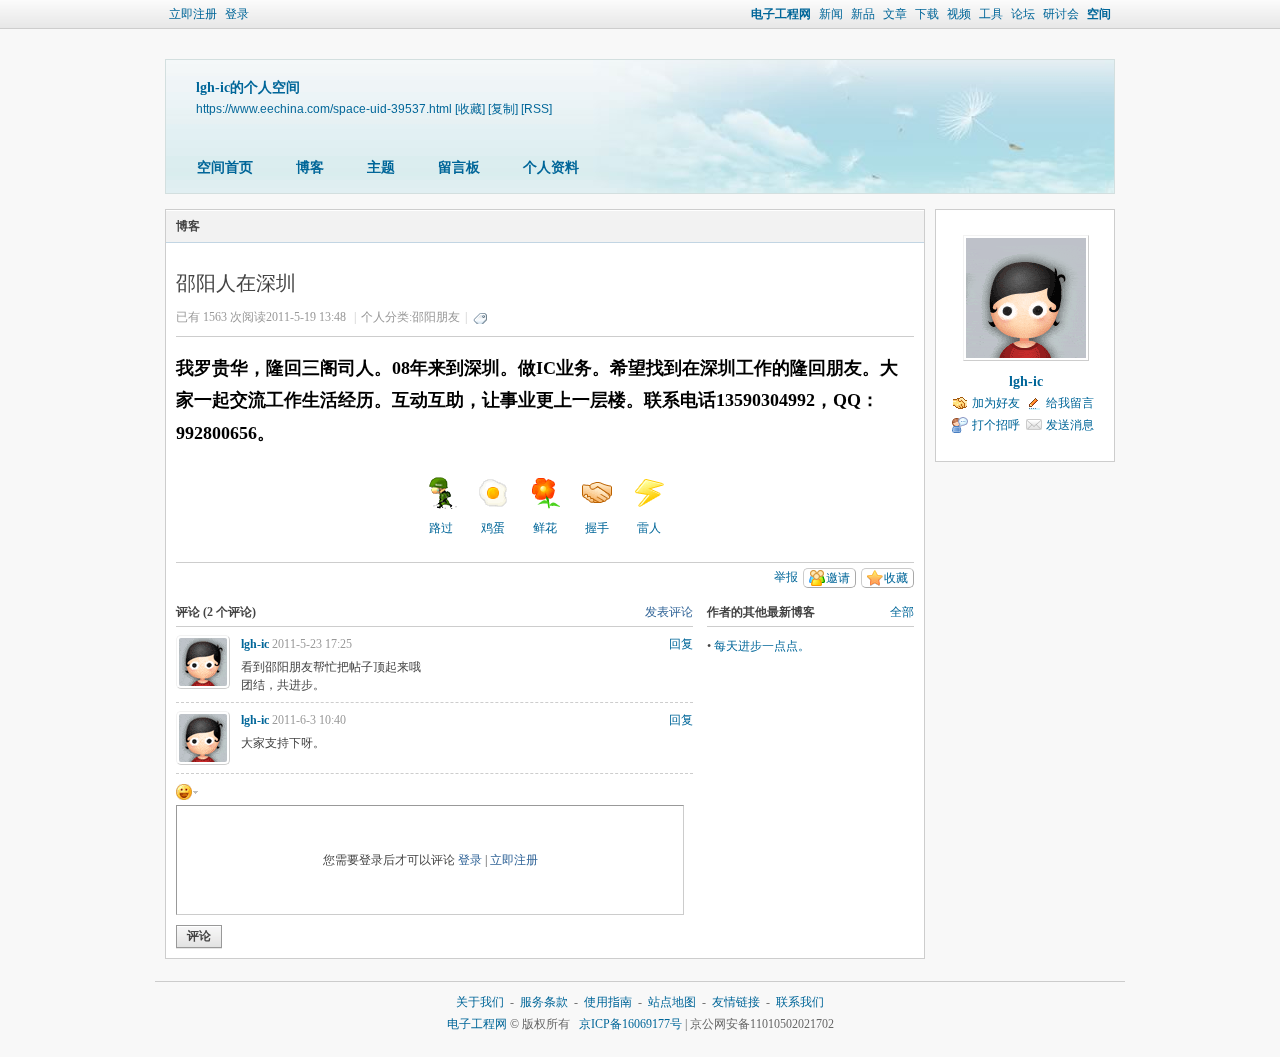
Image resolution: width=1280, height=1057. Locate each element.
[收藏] (470, 108)
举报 (786, 577)
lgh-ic (255, 644)
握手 (597, 528)
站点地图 (672, 1002)
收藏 (896, 578)
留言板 (459, 167)
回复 (681, 644)
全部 (902, 612)
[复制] (503, 108)
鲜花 (545, 528)
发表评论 (669, 612)
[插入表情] (187, 791)
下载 (927, 14)
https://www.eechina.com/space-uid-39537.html (324, 108)
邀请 (838, 578)
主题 (381, 167)
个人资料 (551, 167)
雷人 (649, 528)
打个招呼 (996, 425)
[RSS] (536, 108)
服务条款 (544, 1002)
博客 (310, 167)
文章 (895, 14)
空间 (1099, 14)
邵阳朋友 (436, 317)
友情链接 (736, 1002)
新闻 (831, 14)
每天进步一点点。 (762, 646)
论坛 (1023, 14)
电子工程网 (781, 14)
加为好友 (996, 403)
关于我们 (480, 1002)
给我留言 (1070, 403)
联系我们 (800, 1002)
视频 (959, 14)
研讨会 (1061, 14)
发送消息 (1070, 425)
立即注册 (193, 14)
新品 (863, 14)
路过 (441, 528)
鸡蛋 (493, 528)
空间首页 (225, 167)
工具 (991, 14)
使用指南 (608, 1002)
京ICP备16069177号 (630, 1024)
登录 (237, 14)
